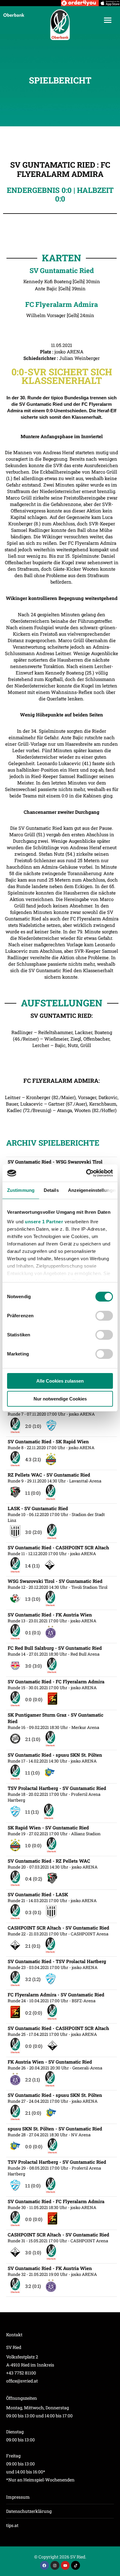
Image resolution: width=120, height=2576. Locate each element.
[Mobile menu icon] (108, 20)
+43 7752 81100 (21, 2373)
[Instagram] (55, 2565)
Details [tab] (51, 1190)
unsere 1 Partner (44, 1222)
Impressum (18, 2497)
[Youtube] (65, 2565)
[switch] (104, 1316)
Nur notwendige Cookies (60, 1399)
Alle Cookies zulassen (60, 1381)
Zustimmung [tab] (21, 1190)
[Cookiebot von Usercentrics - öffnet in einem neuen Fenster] (86, 1173)
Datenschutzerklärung (29, 2511)
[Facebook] (44, 2565)
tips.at (12, 2525)
